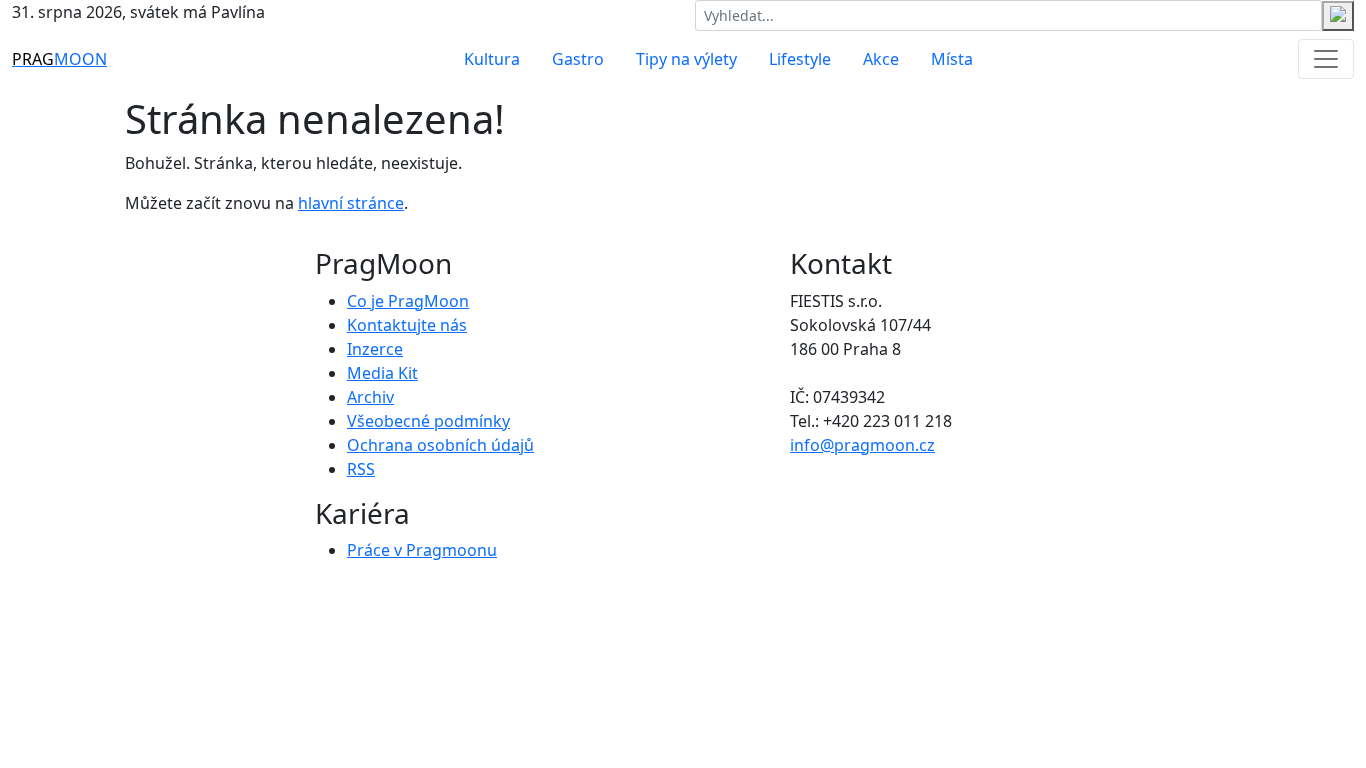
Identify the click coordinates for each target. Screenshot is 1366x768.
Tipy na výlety (686, 59)
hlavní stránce (351, 203)
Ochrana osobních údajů (440, 445)
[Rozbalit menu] (1326, 59)
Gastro (578, 59)
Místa (952, 59)
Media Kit (382, 373)
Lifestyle (800, 59)
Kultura (492, 59)
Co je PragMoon (408, 301)
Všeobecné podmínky (428, 421)
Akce (881, 59)
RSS (361, 469)
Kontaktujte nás (407, 325)
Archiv (370, 397)
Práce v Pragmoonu (422, 550)
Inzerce (375, 349)
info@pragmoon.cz (862, 445)
